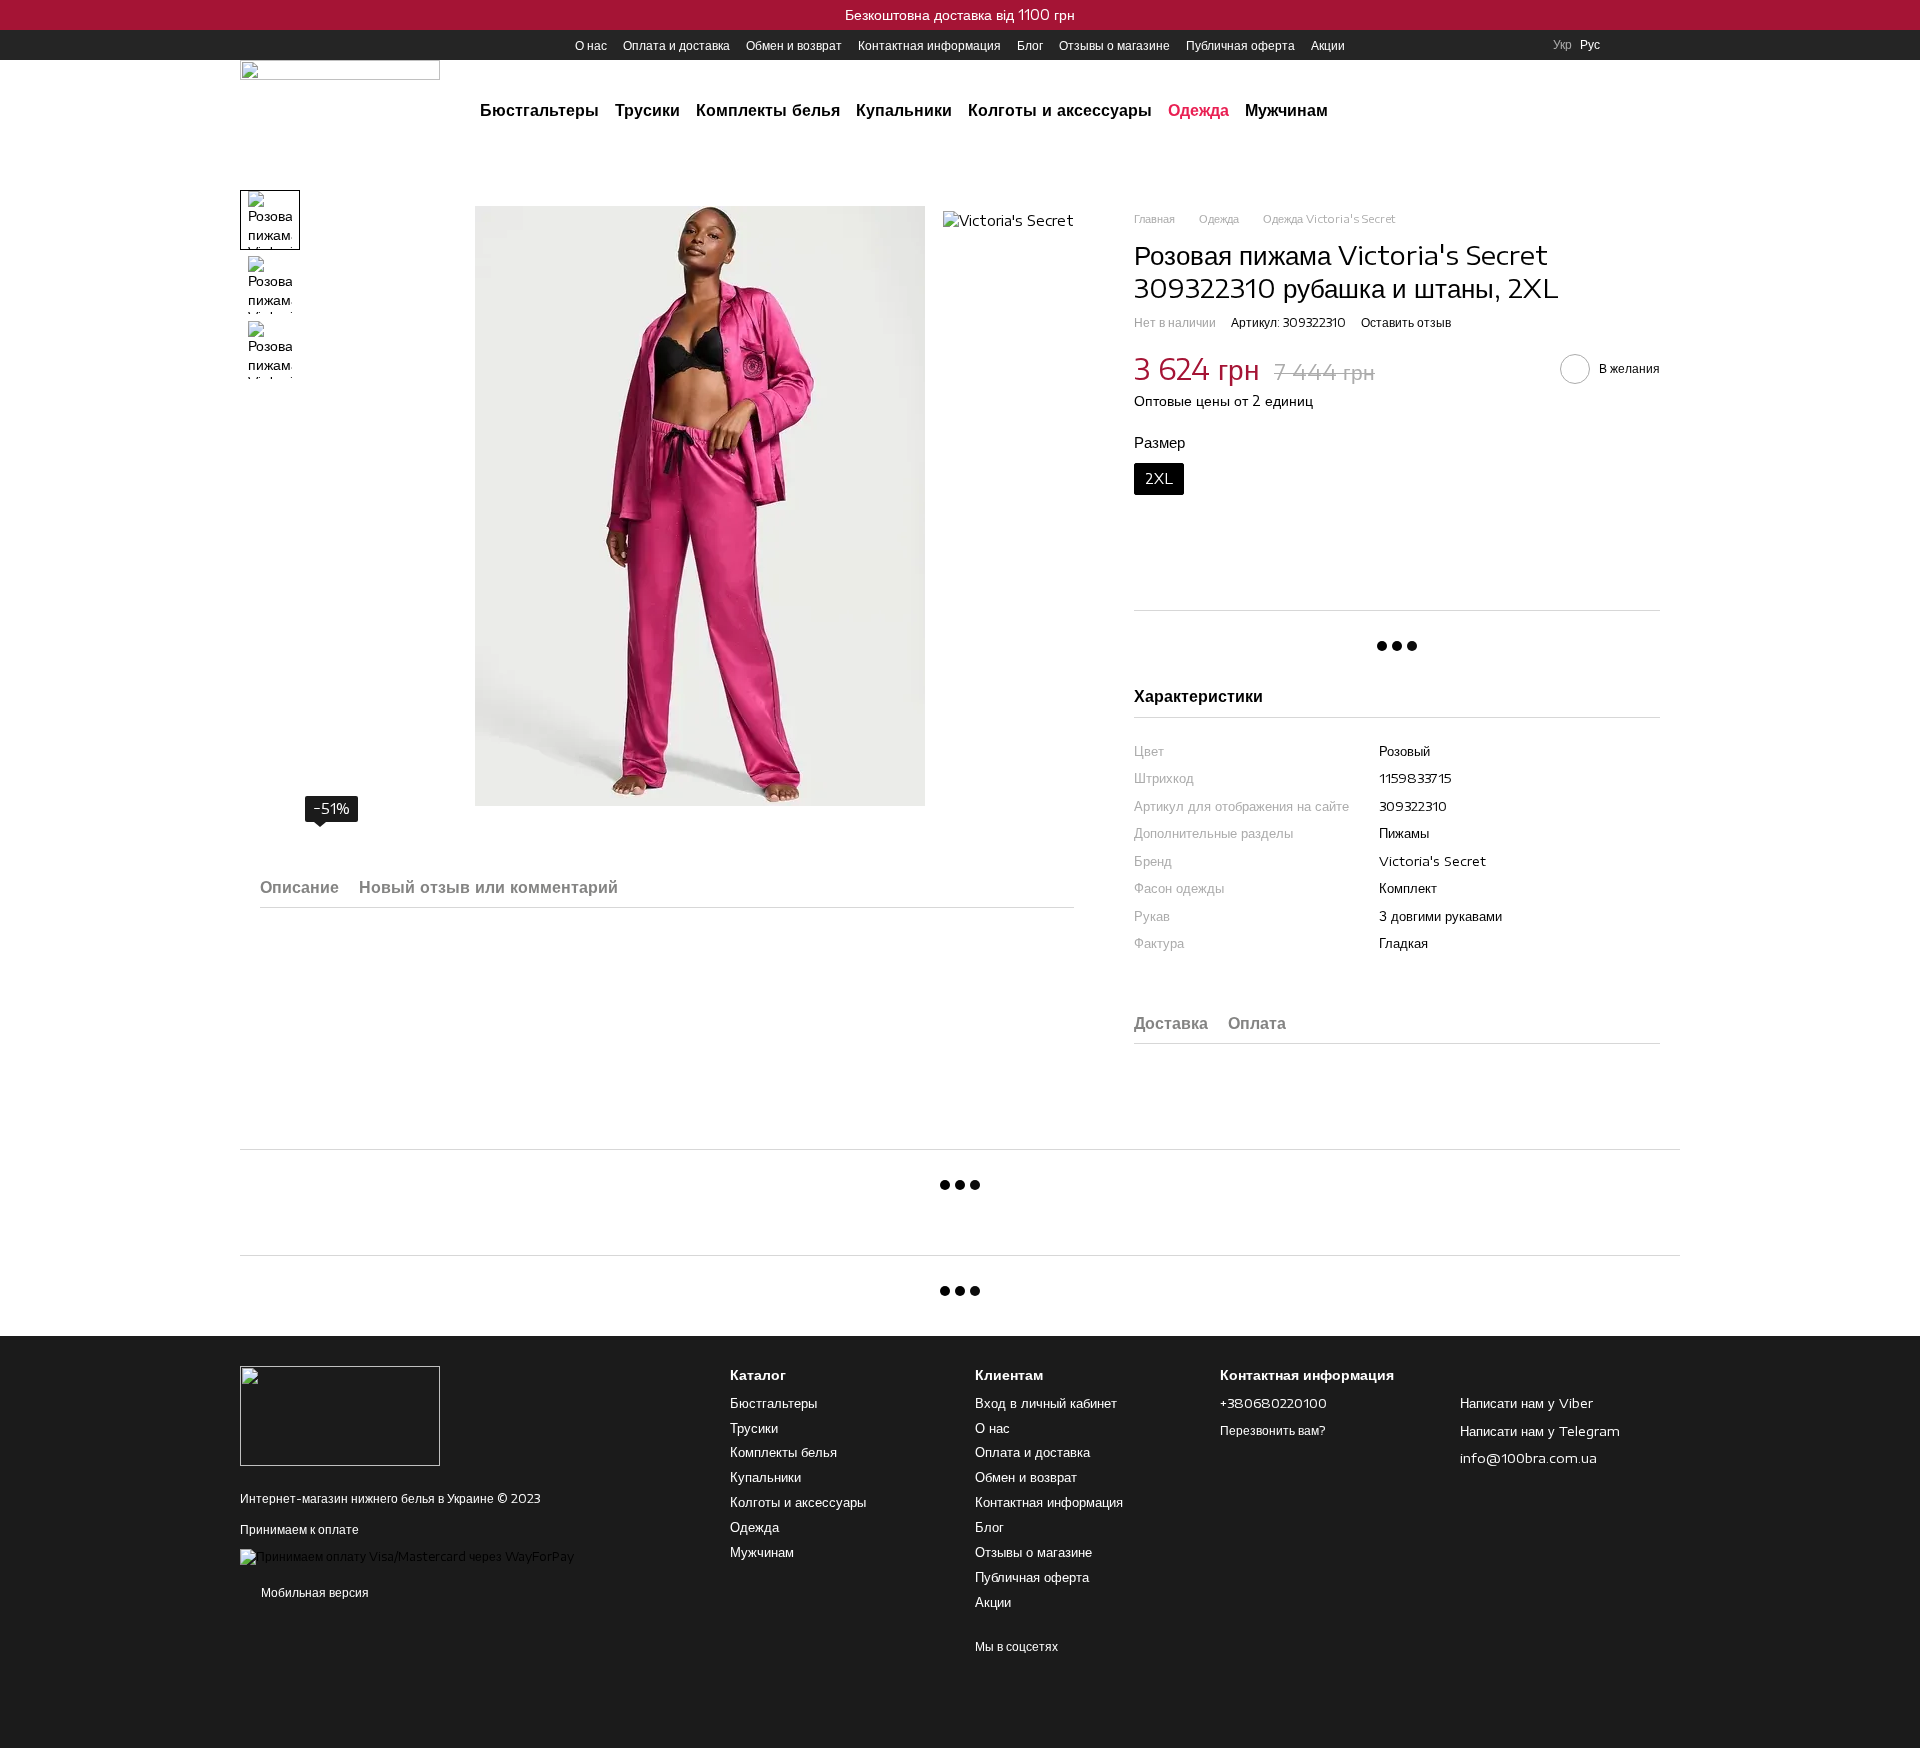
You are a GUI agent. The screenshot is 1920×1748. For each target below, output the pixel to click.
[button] (1904, 15)
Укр (1562, 45)
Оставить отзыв (1406, 322)
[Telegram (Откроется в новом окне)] (296, 45)
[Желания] (1630, 45)
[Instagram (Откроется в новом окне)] (248, 45)
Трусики (647, 110)
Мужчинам (1286, 110)
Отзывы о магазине (1114, 45)
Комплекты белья (768, 110)
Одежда (1198, 110)
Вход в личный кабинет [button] (1046, 1403)
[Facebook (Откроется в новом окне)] (272, 45)
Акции (1328, 45)
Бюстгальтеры (539, 110)
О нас (591, 45)
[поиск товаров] (1504, 110)
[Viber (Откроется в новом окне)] (320, 45)
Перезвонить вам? (1272, 1430)
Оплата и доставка (676, 45)
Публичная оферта (1240, 45)
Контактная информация (929, 45)
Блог (1030, 45)
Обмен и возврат (794, 45)
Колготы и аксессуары (1060, 110)
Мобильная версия (313, 1592)
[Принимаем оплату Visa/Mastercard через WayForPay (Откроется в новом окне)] (407, 1555)
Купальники (904, 110)
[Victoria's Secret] (1008, 219)
